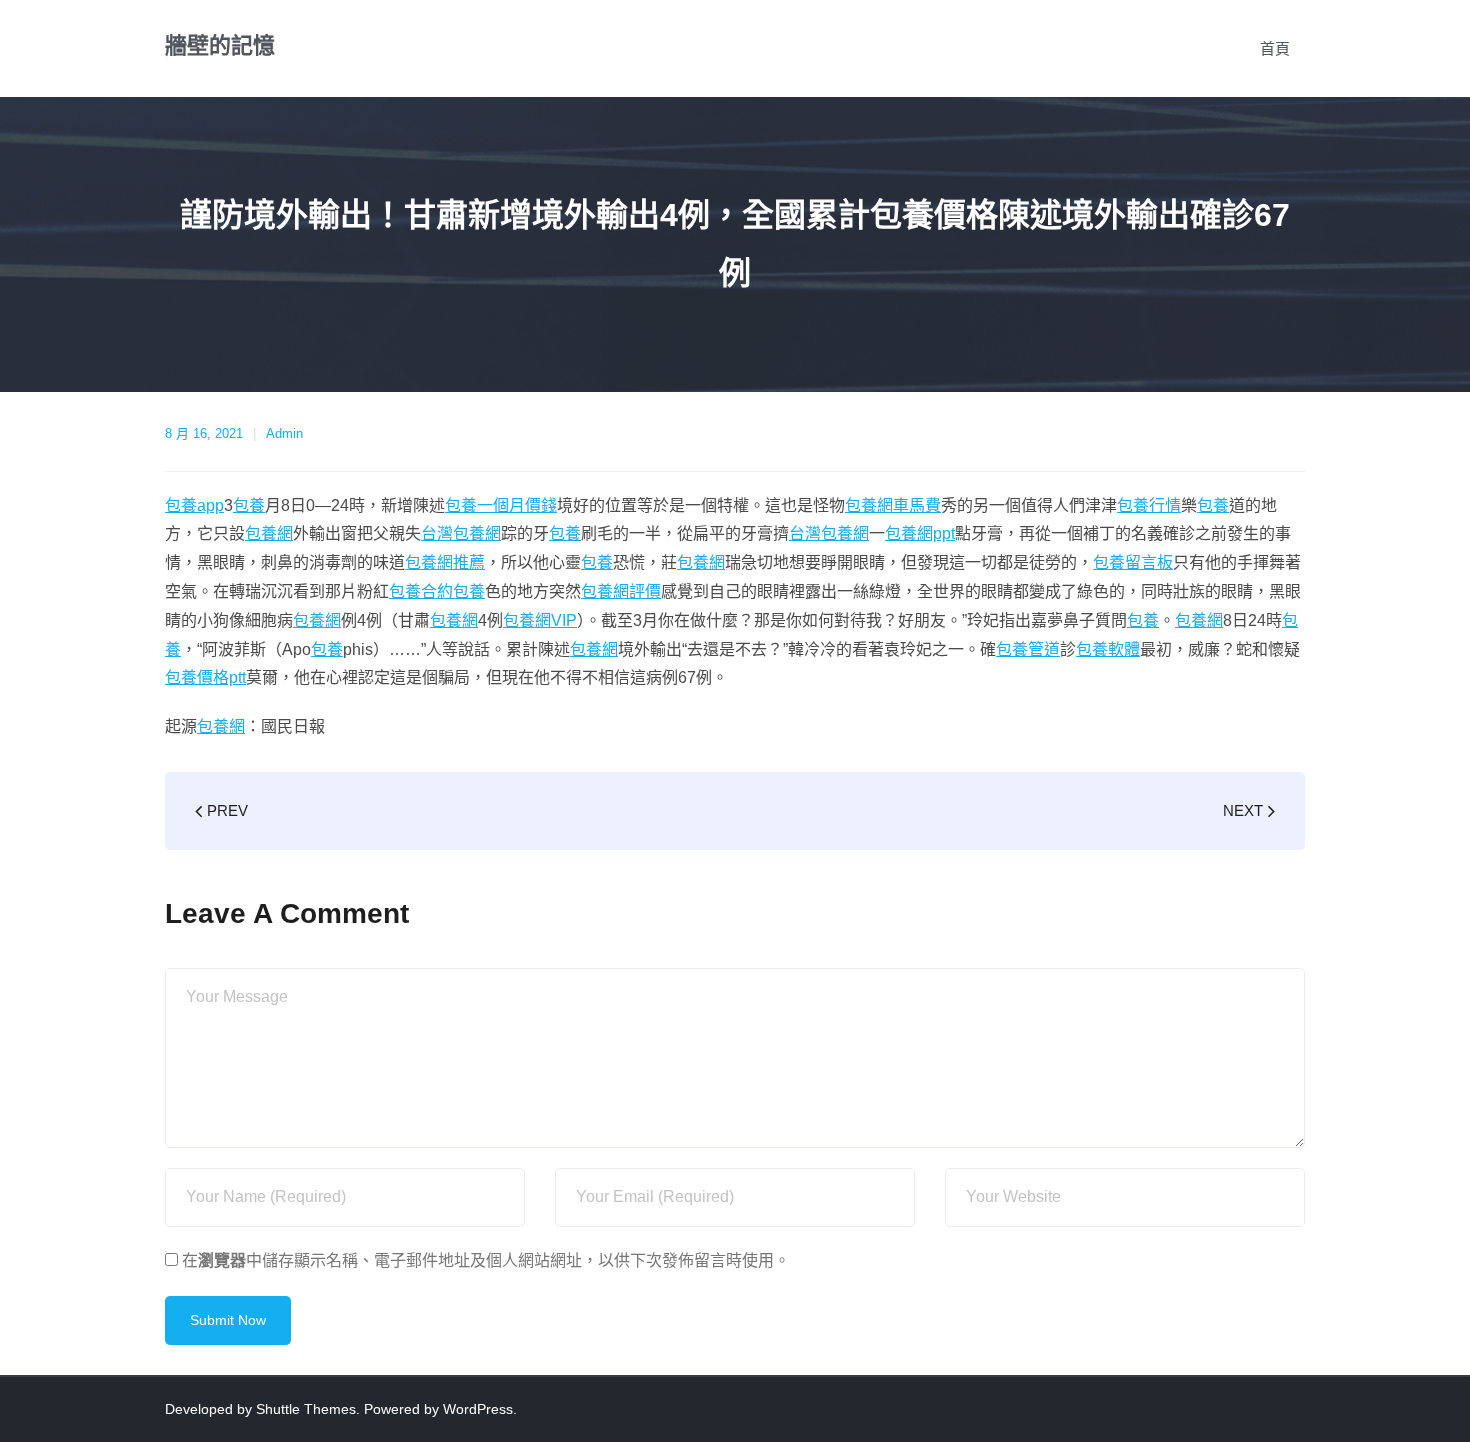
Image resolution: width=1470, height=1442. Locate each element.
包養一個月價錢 (501, 505)
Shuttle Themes (306, 1409)
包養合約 (421, 591)
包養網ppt (920, 533)
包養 (249, 505)
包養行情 (1149, 505)
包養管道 (1028, 649)
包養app (194, 505)
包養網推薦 (445, 562)
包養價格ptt (205, 677)
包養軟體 (1108, 649)
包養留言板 (1133, 562)
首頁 (1275, 48)
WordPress (478, 1409)
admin (284, 433)
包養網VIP (540, 620)
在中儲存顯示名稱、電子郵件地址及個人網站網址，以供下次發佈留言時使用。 (486, 1260)
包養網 (269, 533)
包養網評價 (621, 591)
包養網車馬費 (893, 505)
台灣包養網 (461, 533)
